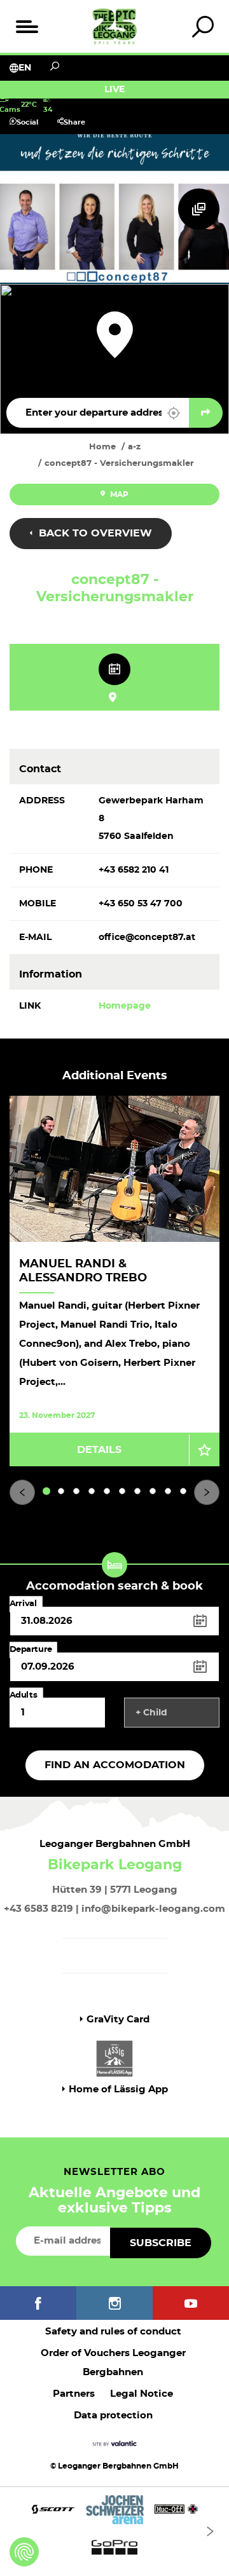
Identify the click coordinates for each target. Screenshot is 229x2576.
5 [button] (107, 1491)
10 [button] (184, 1491)
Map (118, 494)
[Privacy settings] (24, 2552)
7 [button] (138, 1491)
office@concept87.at (147, 937)
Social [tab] (27, 122)
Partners (74, 2394)
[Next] (207, 1492)
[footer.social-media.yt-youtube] (191, 2303)
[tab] (203, 26)
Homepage (125, 1006)
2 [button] (61, 1491)
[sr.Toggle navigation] (26, 26)
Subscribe (161, 2243)
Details (99, 1450)
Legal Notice (142, 2394)
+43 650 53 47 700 (141, 904)
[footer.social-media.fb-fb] (38, 2303)
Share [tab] (74, 122)
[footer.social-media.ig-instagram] (114, 2303)
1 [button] (47, 1491)
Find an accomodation (115, 1765)
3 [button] (76, 1491)
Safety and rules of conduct (113, 2332)
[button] (174, 413)
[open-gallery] (199, 209)
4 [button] (92, 1491)
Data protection (113, 2416)
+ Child (151, 1713)
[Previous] (22, 1492)
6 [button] (122, 1491)
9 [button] (168, 1491)
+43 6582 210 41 (134, 870)
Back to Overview (94, 533)
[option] (114, 1281)
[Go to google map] (206, 413)
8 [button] (153, 1491)
